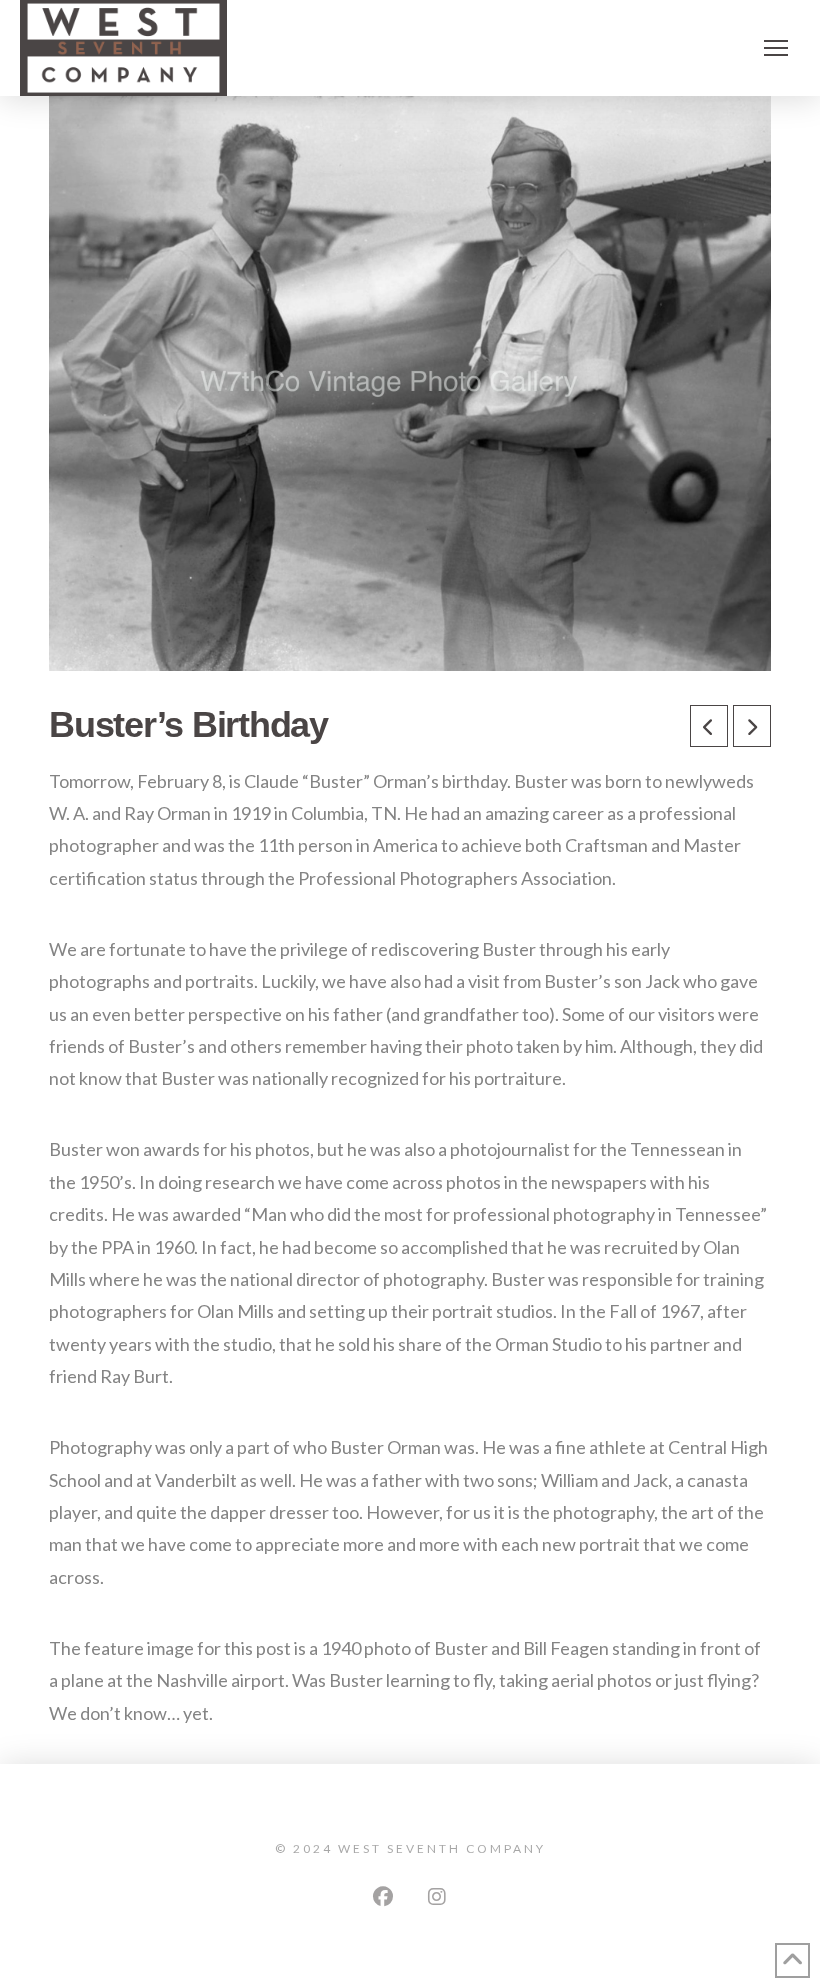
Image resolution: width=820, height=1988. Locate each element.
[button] (776, 48)
